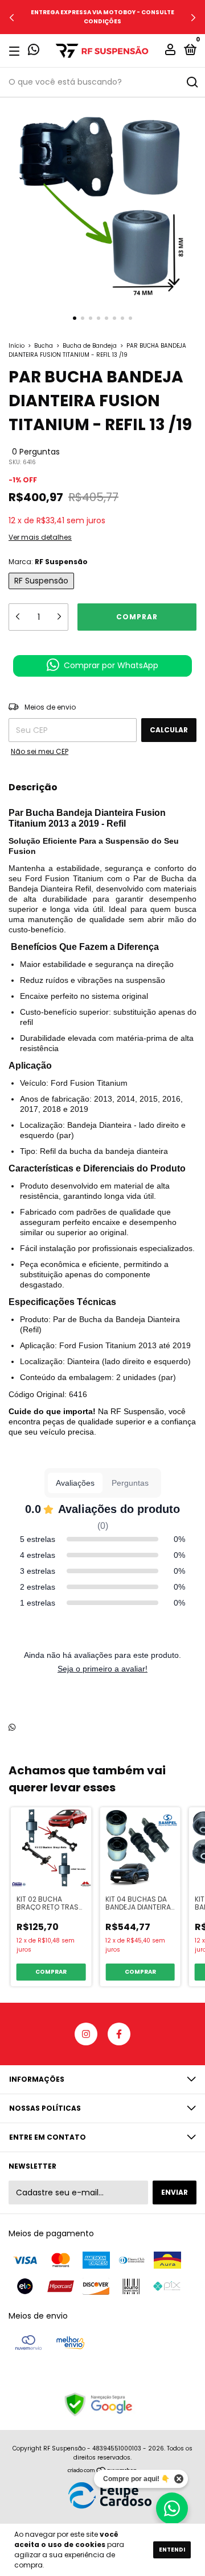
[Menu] (16, 51)
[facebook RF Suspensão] (119, 2034)
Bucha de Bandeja (90, 346)
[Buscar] (192, 82)
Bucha (44, 346)
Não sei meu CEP (40, 751)
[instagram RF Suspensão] (86, 2034)
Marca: (48, 562)
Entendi (172, 2550)
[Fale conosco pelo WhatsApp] (34, 51)
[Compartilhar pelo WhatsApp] (12, 1728)
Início (17, 346)
